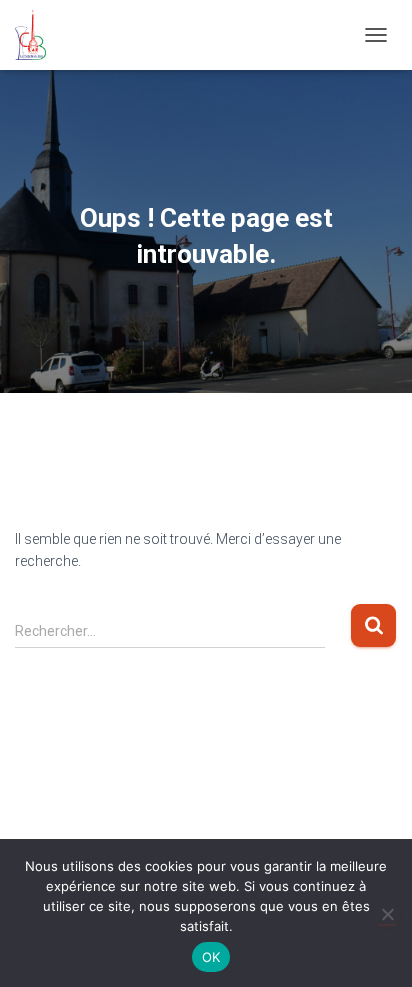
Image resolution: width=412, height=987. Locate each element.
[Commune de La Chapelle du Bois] (38, 35)
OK (211, 957)
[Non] (387, 914)
